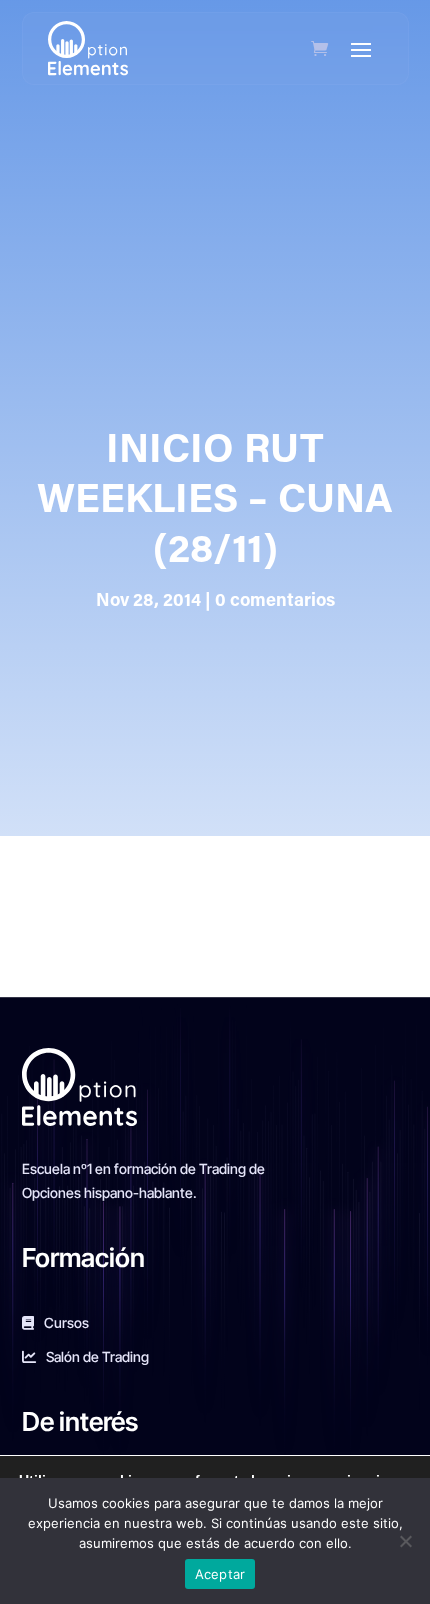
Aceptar (220, 1574)
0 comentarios (275, 602)
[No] (405, 1541)
